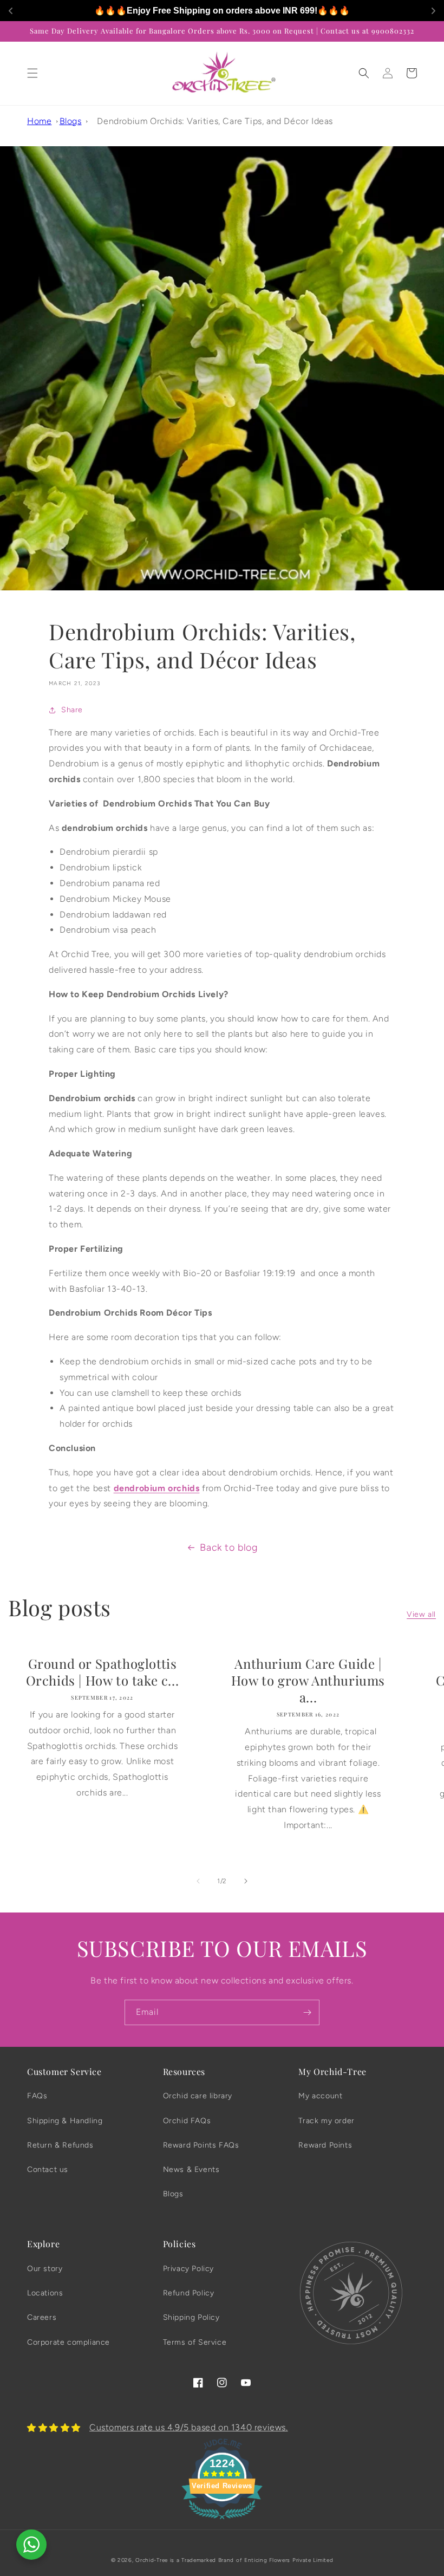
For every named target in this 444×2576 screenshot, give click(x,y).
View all (421, 1614)
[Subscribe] (307, 2012)
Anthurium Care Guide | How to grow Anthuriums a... (308, 1680)
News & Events (191, 2170)
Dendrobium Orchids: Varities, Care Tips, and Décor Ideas (215, 121)
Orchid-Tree (152, 2560)
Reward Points (325, 2145)
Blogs (71, 121)
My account (320, 2096)
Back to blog (228, 1547)
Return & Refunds (60, 2145)
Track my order (326, 2121)
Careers (42, 2317)
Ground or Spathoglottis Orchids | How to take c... (103, 1672)
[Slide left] (198, 1881)
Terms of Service (195, 2342)
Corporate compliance (68, 2342)
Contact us (48, 2170)
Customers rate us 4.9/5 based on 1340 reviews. (189, 2427)
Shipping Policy (191, 2317)
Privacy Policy (188, 2269)
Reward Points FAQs (201, 2145)
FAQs (37, 2096)
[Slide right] (246, 1881)
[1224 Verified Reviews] (222, 2521)
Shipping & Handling (65, 2121)
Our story (45, 2269)
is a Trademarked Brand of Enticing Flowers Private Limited (252, 2560)
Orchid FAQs (187, 2121)
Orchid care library (198, 2096)
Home (39, 121)
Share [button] (72, 710)
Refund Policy (189, 2293)
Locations (45, 2293)
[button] (32, 73)
